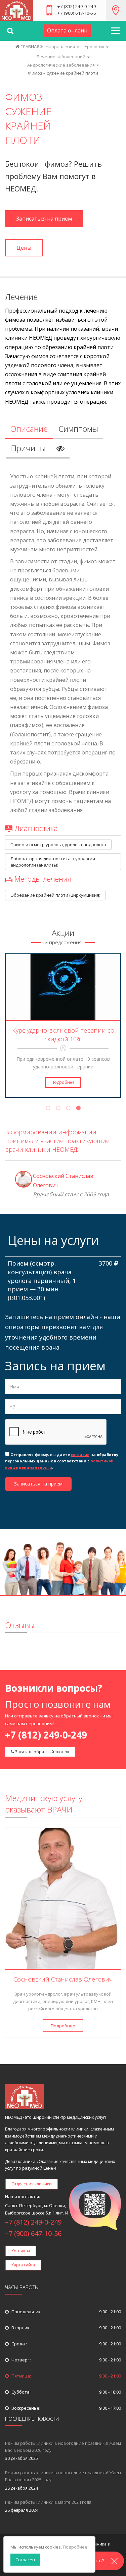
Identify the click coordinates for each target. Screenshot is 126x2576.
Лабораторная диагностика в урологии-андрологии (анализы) (53, 862)
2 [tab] (58, 1109)
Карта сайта (23, 2265)
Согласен (25, 2560)
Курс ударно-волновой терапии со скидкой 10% (63, 1035)
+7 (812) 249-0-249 (77, 7)
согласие (80, 1455)
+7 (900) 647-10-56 (77, 14)
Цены (24, 248)
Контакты (21, 2251)
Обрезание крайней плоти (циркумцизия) (55, 895)
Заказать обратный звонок (41, 1752)
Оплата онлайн (67, 30)
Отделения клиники (32, 2184)
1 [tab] (48, 1109)
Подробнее (63, 1082)
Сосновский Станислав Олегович (63, 1979)
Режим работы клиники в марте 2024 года (48, 2502)
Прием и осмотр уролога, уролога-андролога (58, 844)
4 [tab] (78, 1109)
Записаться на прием (44, 219)
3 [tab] (68, 1109)
